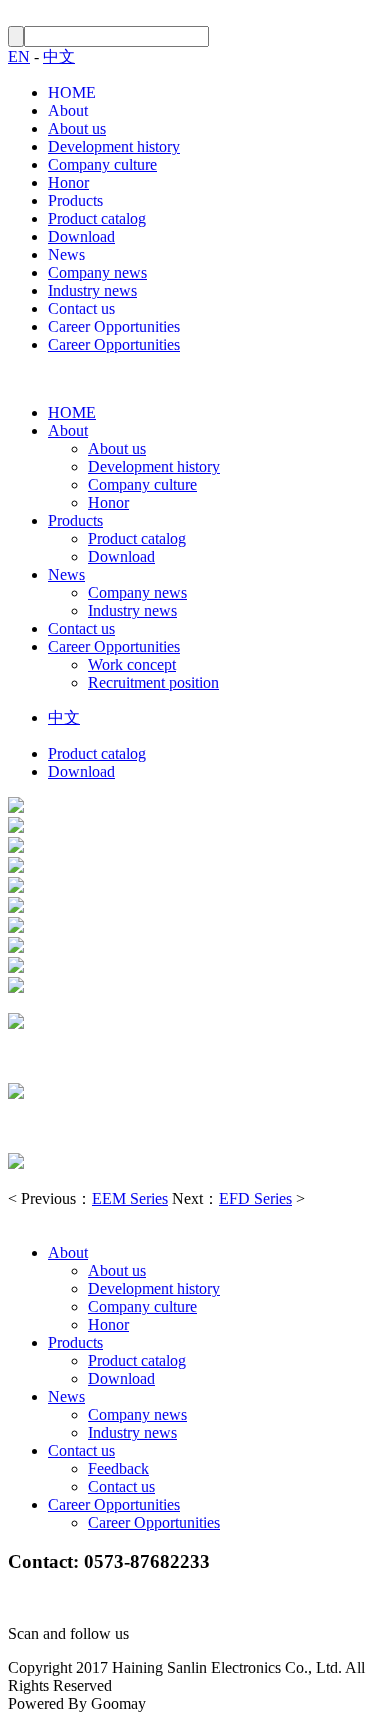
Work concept (132, 664)
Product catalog (97, 218)
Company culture (102, 164)
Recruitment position (153, 682)
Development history (114, 146)
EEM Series (130, 1198)
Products (75, 200)
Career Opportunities (114, 326)
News (66, 254)
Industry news (92, 290)
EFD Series (255, 1198)
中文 (59, 56)
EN (19, 56)
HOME (72, 92)
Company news (97, 272)
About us (77, 128)
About (68, 110)
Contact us (81, 308)
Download (81, 236)
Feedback (118, 1468)
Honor (68, 182)
